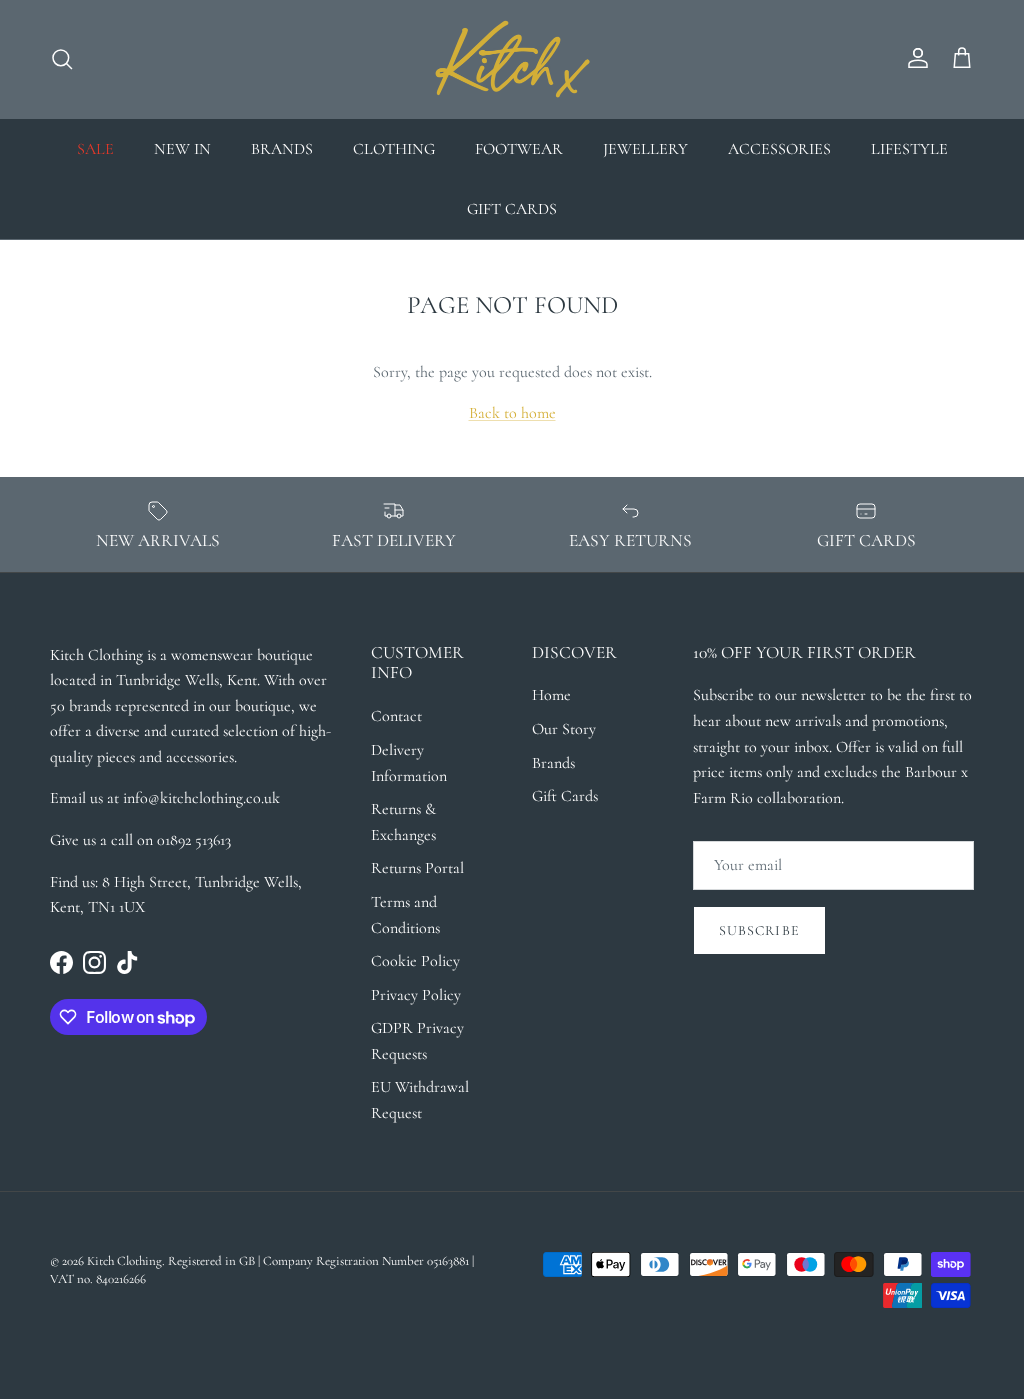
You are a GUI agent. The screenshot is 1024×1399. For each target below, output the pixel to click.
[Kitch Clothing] (512, 59)
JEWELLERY (645, 149)
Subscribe (759, 930)
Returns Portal (417, 868)
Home (551, 695)
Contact (396, 716)
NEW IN (182, 149)
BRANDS (282, 149)
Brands (553, 763)
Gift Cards (565, 796)
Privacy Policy (416, 995)
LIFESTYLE (909, 149)
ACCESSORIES (779, 149)
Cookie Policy (415, 961)
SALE (95, 149)
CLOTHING (394, 149)
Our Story (564, 729)
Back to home (512, 413)
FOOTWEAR (519, 149)
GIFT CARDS (512, 209)
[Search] (62, 59)
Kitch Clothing (124, 1261)
